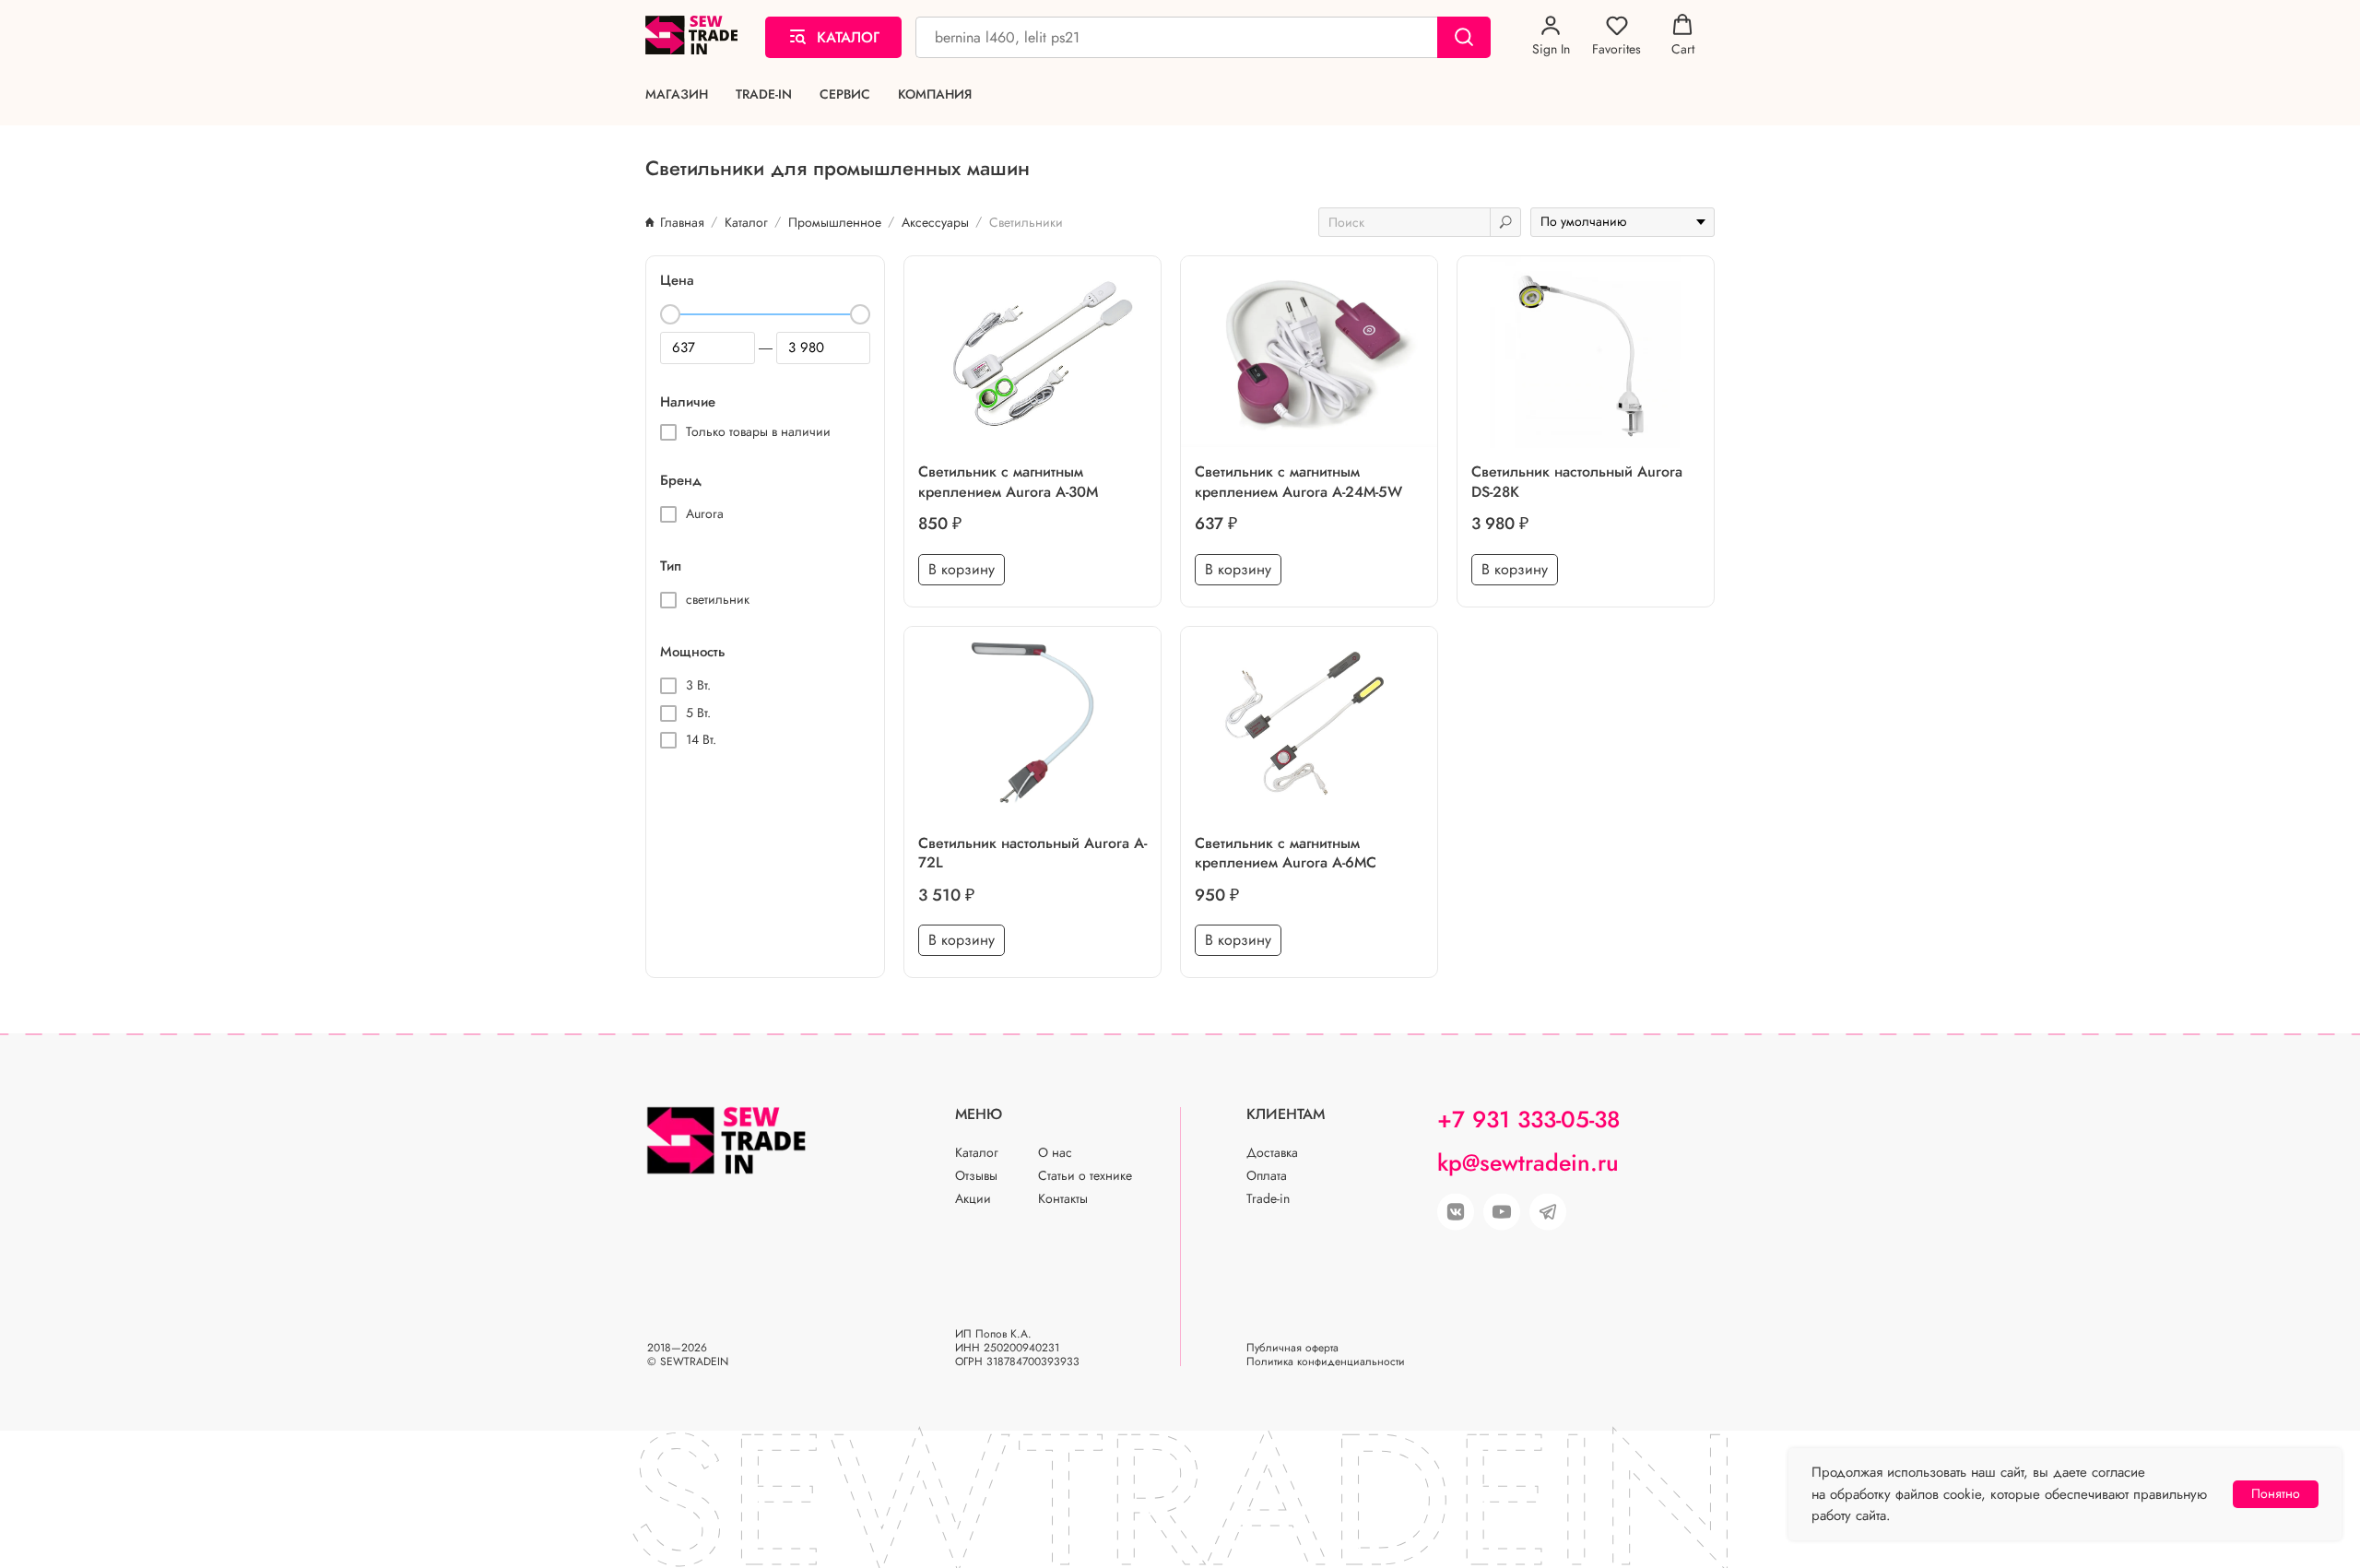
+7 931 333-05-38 (1528, 1119)
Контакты (1063, 1198)
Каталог (977, 1152)
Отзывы (976, 1175)
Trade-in (764, 94)
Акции (973, 1198)
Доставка (1272, 1152)
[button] (1551, 36)
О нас (1055, 1152)
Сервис (845, 94)
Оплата (1267, 1175)
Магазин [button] (677, 94)
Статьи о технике (1085, 1175)
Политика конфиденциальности (1326, 1362)
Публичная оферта (1292, 1348)
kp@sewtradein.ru (1528, 1162)
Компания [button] (935, 94)
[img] (1502, 1212)
